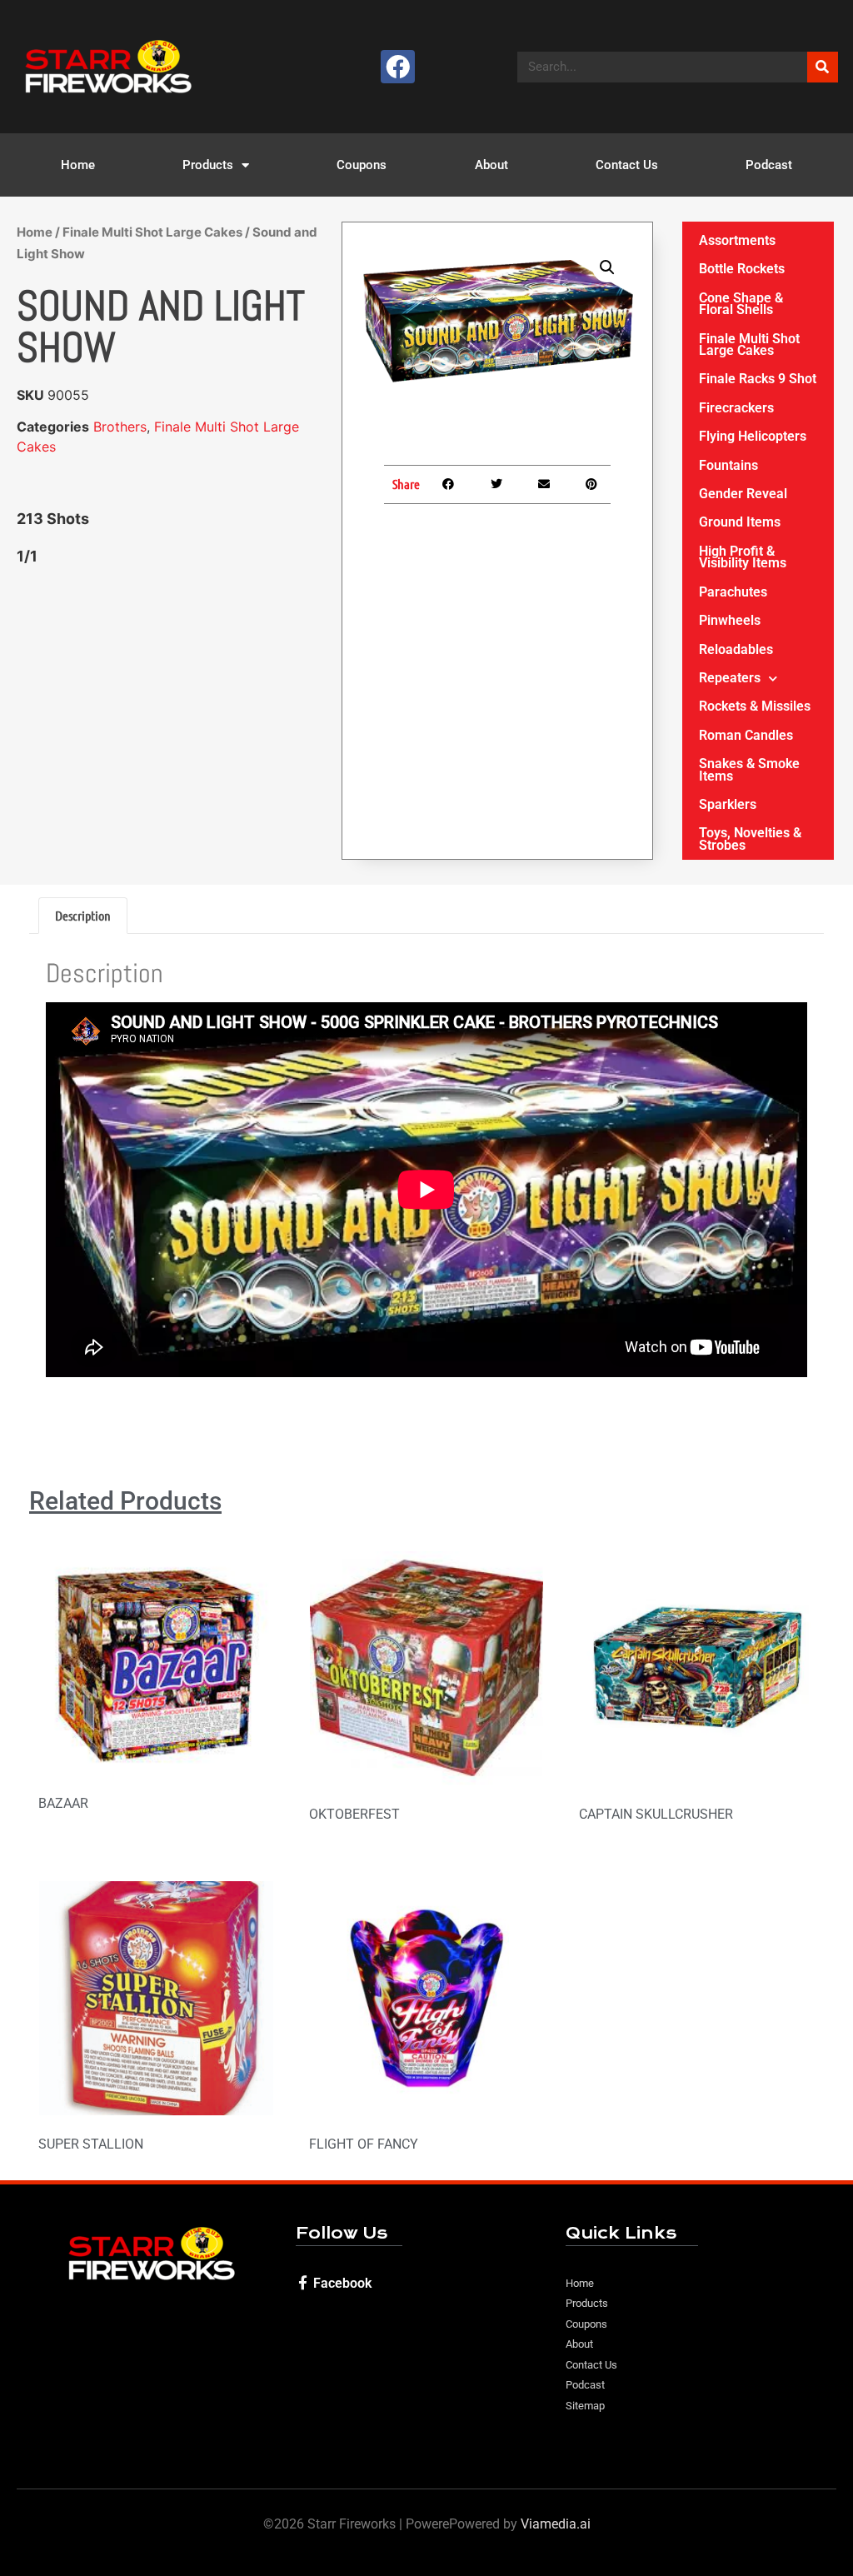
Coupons (362, 165)
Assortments (737, 240)
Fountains (728, 465)
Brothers (120, 427)
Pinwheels (730, 620)
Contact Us (627, 165)
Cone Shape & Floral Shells (741, 304)
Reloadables (736, 649)
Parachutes (733, 592)
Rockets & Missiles (755, 706)
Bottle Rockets (742, 269)
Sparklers (728, 804)
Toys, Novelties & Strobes (750, 839)
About (491, 165)
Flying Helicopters (753, 436)
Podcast (769, 165)
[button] (607, 267)
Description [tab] (83, 915)
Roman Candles (746, 735)
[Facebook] (398, 67)
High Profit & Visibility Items (743, 557)
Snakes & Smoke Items (749, 769)
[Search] (823, 67)
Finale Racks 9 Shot (758, 379)
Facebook (342, 2283)
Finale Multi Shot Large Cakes (152, 232)
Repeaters (730, 678)
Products (208, 165)
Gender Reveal (743, 494)
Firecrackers (736, 408)
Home (78, 165)
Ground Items (740, 522)
